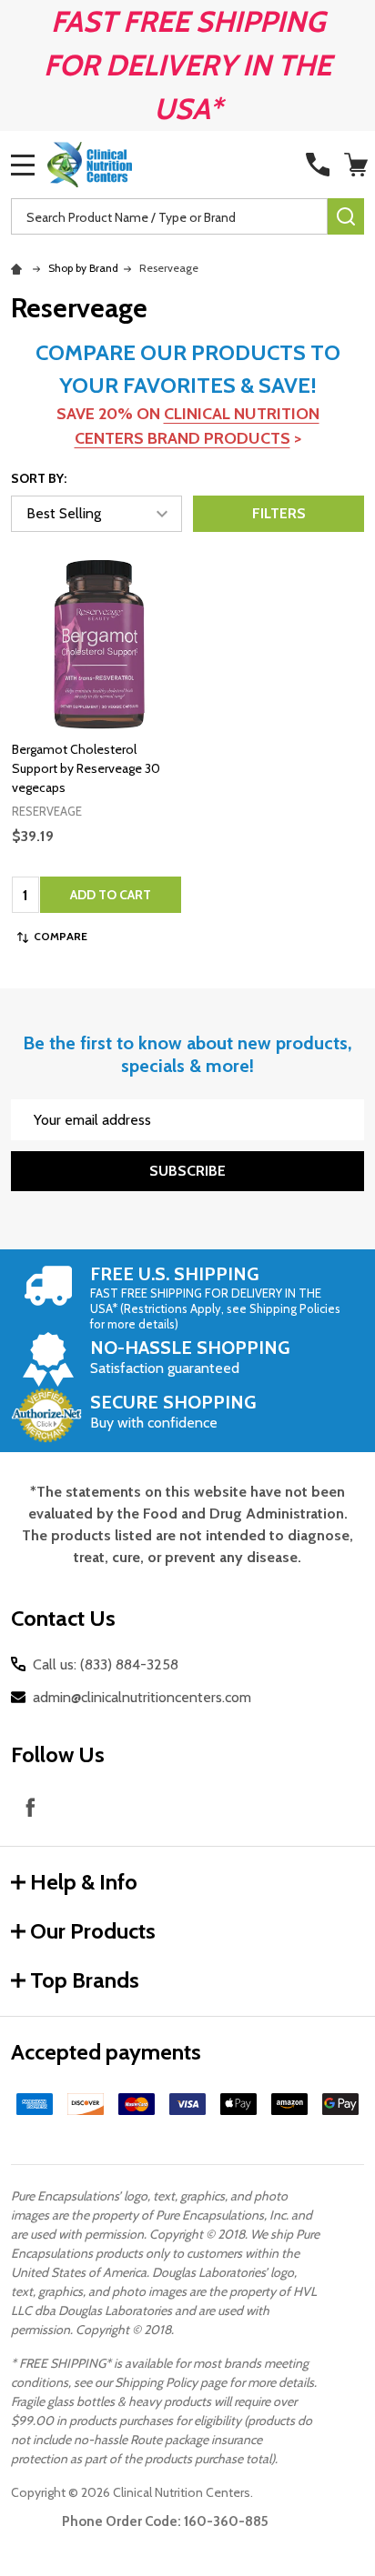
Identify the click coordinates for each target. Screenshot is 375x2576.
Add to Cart (111, 895)
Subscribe (187, 1171)
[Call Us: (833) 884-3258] (318, 165)
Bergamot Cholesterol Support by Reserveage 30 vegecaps (86, 768)
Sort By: (39, 478)
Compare (61, 936)
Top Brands (85, 1980)
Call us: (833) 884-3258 (106, 1664)
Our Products (93, 1931)
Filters (279, 513)
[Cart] (356, 165)
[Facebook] (30, 1807)
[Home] (19, 268)
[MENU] (23, 165)
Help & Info (84, 1882)
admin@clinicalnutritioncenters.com (142, 1697)
